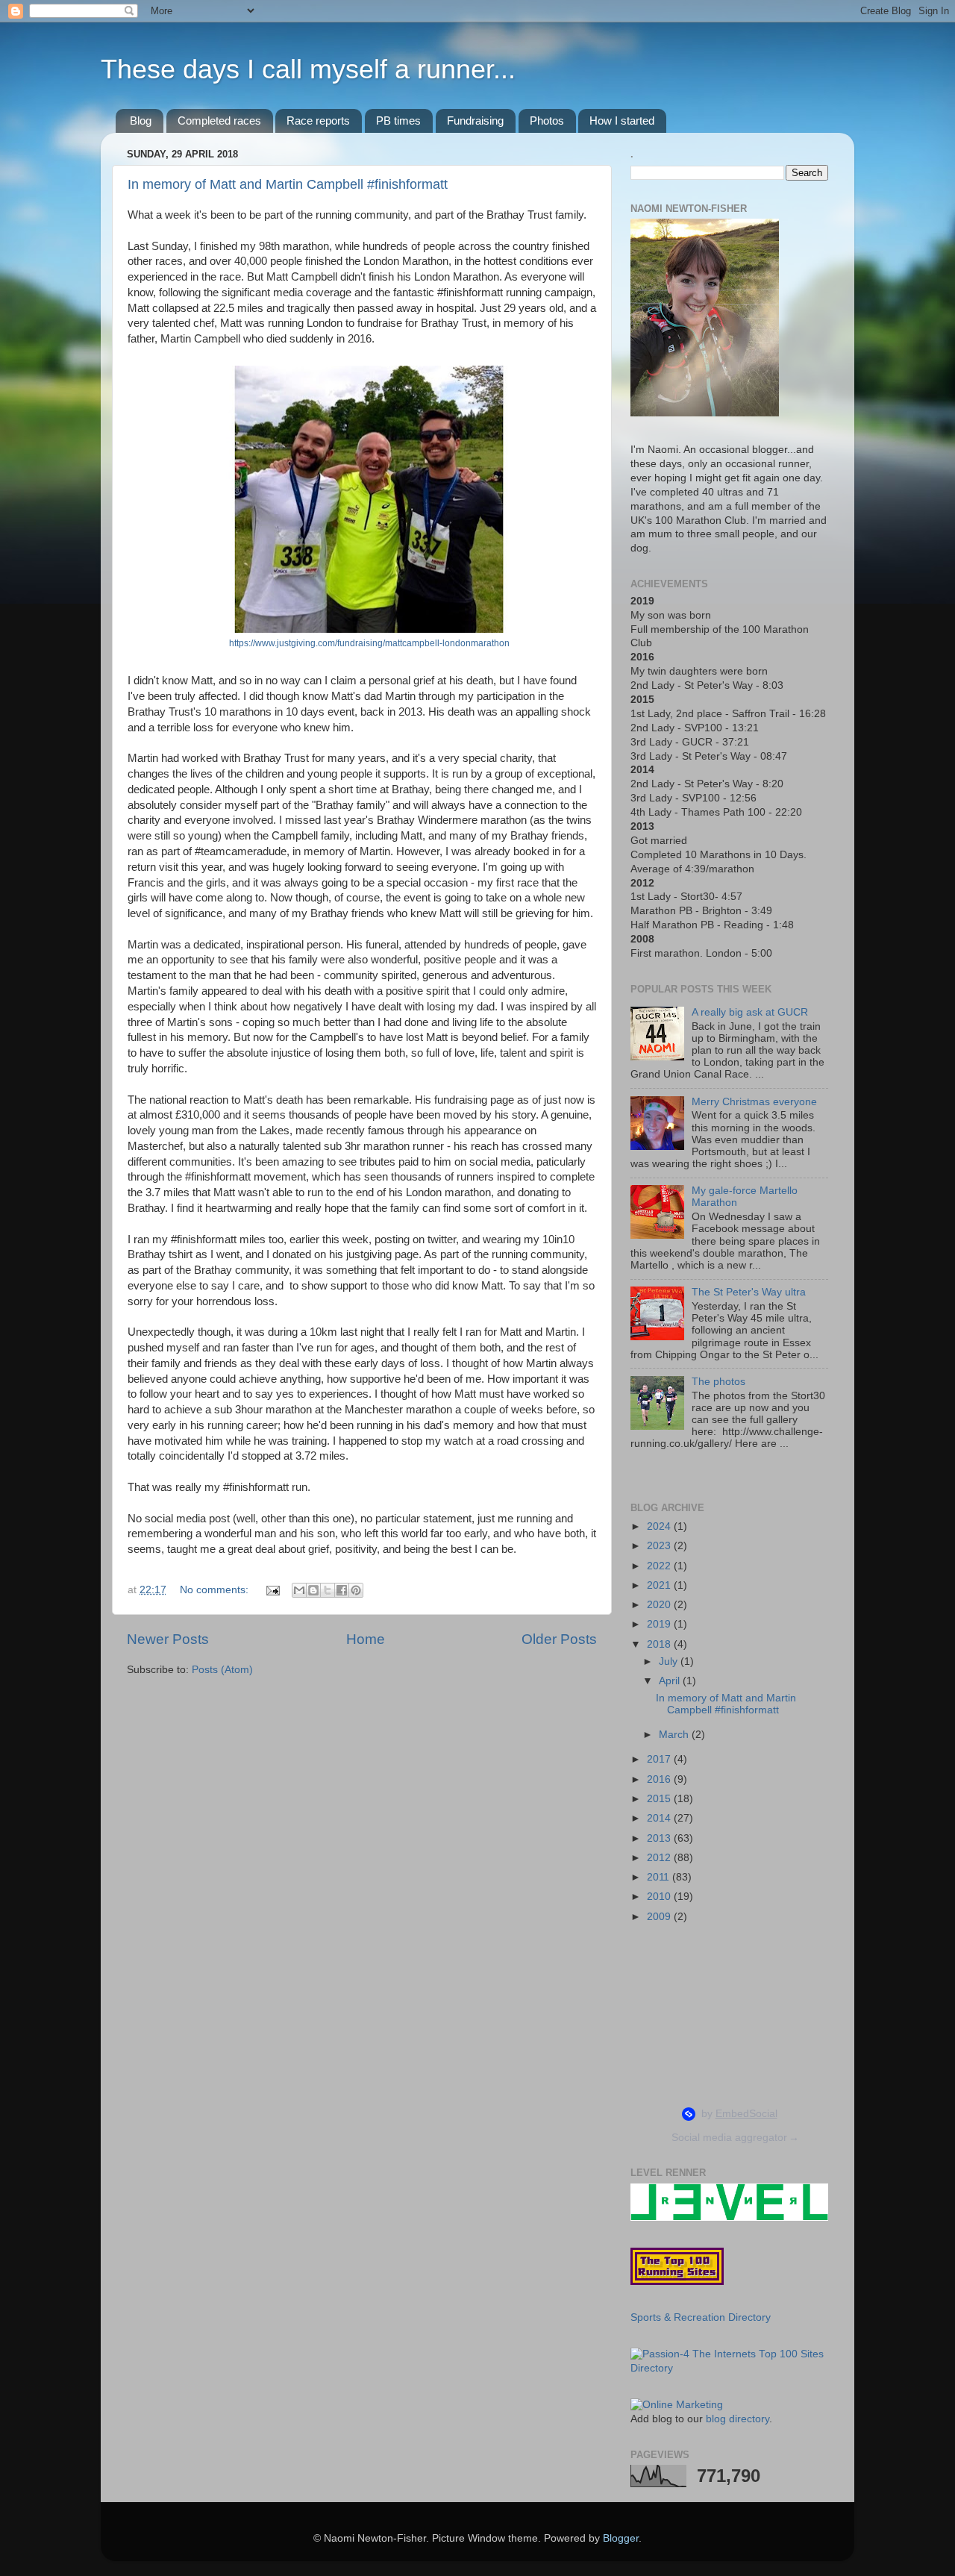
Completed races (219, 121)
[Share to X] (328, 1590)
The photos (718, 1382)
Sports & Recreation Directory (701, 2317)
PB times (398, 121)
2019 (660, 1624)
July (670, 1661)
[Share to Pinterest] (356, 1590)
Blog (141, 121)
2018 (660, 1644)
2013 (660, 1838)
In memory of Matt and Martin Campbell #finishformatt (288, 184)
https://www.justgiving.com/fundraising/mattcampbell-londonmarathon (369, 643)
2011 (660, 1877)
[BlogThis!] (313, 1590)
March (675, 1735)
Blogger (621, 2538)
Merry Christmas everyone (754, 1102)
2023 (660, 1546)
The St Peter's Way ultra (749, 1292)
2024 (660, 1526)
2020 (660, 1605)
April (671, 1681)
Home (366, 1639)
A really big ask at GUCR (750, 1012)
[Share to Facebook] (342, 1590)
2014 (660, 1818)
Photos (547, 121)
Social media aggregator (735, 2137)
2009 (660, 1917)
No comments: (216, 1590)
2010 (660, 1897)
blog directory (738, 2419)
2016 (660, 1779)
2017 (660, 1759)
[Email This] (299, 1590)
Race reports (318, 121)
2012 (660, 1858)
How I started (622, 121)
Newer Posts (168, 1639)
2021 (660, 1585)
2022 (660, 1566)
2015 (660, 1799)
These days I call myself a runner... (308, 69)
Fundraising (475, 121)
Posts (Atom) (222, 1670)
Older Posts (559, 1639)
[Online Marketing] (677, 2405)
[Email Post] (272, 1590)
